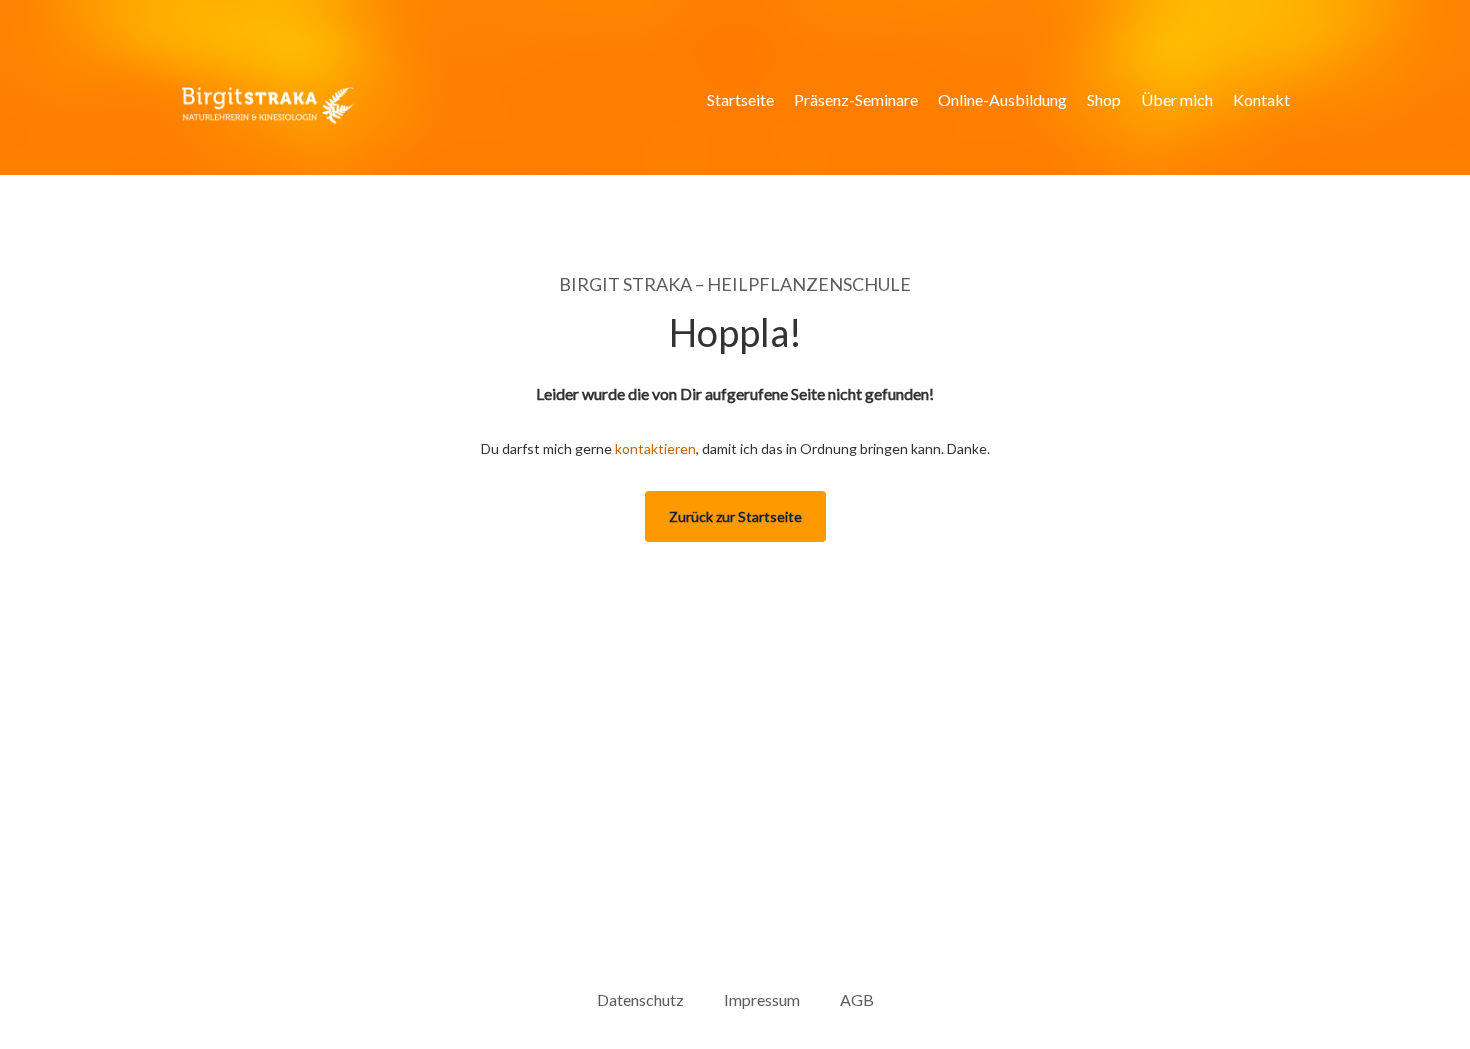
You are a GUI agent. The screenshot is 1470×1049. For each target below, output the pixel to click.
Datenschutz (640, 999)
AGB (857, 999)
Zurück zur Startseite (735, 516)
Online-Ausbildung (1002, 99)
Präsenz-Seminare (856, 99)
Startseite (740, 99)
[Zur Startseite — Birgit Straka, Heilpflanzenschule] (268, 105)
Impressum (762, 999)
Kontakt (1261, 99)
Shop (1104, 99)
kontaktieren (655, 448)
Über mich (1177, 99)
